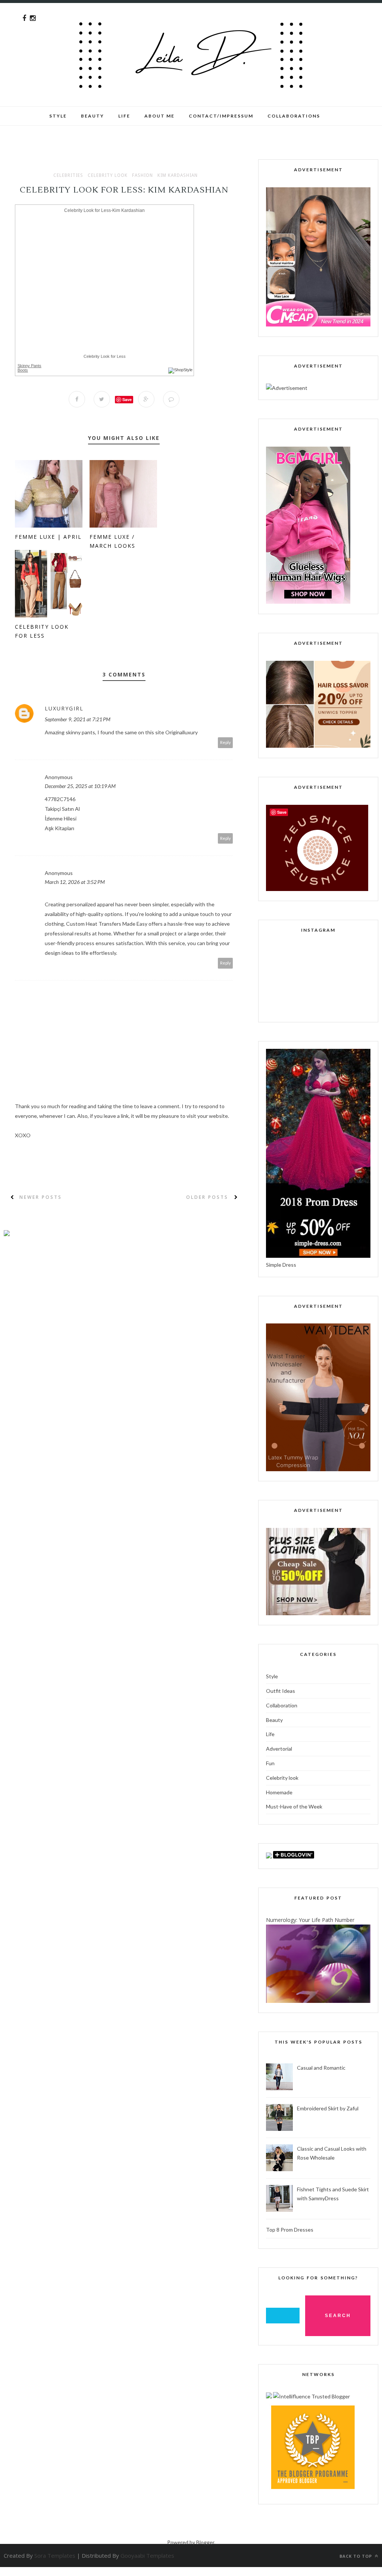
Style (58, 116)
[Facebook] (24, 18)
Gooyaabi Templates (147, 2555)
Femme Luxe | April (48, 537)
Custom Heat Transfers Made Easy (107, 924)
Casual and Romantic (321, 2068)
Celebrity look (108, 175)
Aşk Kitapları (60, 828)
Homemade (279, 1792)
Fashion (143, 175)
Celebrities (68, 175)
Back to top (356, 2556)
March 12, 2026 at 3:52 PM (75, 882)
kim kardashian (178, 175)
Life (270, 1734)
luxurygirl (64, 708)
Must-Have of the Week (294, 1806)
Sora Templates (55, 2555)
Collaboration (282, 1705)
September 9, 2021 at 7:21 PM (78, 719)
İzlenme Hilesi (61, 818)
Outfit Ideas (281, 1691)
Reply (226, 742)
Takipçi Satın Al (62, 809)
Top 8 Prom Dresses (290, 2230)
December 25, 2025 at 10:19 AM (80, 786)
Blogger (205, 2542)
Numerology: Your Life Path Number (310, 1920)
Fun (270, 1763)
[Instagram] (33, 18)
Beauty (93, 116)
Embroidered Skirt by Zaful (328, 2108)
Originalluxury (181, 732)
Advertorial (279, 1749)
